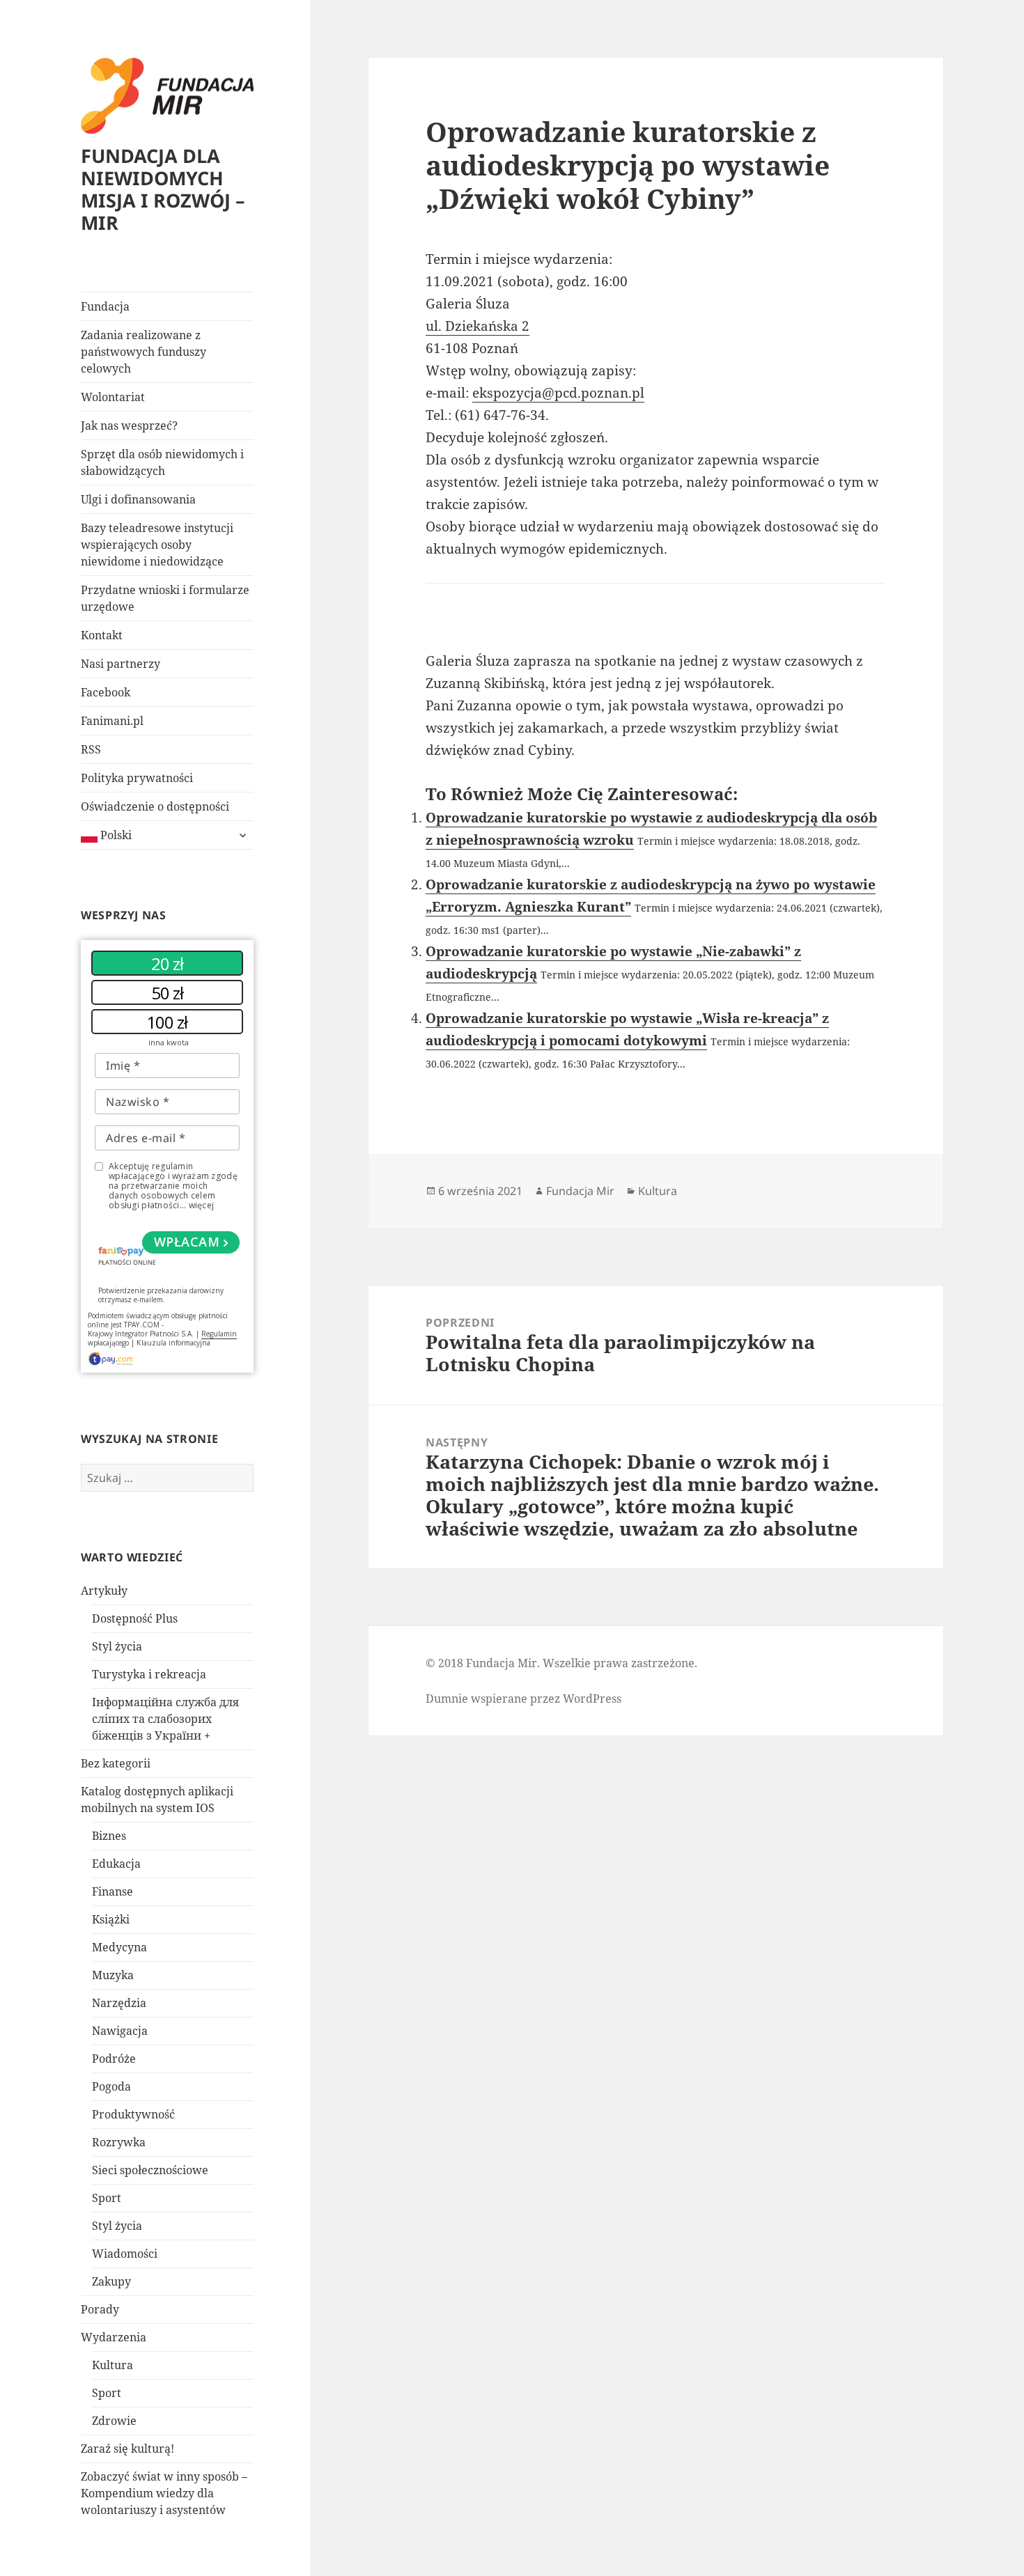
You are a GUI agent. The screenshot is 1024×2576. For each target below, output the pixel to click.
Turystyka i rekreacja (149, 1674)
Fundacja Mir (580, 1191)
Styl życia (117, 1646)
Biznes (109, 1836)
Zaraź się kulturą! (127, 2449)
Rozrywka (119, 2142)
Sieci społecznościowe (150, 2170)
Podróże (114, 2059)
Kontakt (102, 635)
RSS (91, 749)
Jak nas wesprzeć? (129, 426)
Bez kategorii (116, 1763)
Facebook (106, 692)
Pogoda (111, 2086)
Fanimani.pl (112, 721)
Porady (100, 2309)
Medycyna (119, 1947)
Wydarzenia (114, 2337)
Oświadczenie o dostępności (155, 806)
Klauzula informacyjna (173, 1343)
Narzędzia (119, 2003)
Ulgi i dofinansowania (138, 499)
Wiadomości (125, 2254)
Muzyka (113, 1975)
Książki (111, 1919)
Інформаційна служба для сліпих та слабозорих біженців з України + (165, 1719)
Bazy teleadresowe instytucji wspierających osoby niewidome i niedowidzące (157, 545)
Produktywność (133, 2114)
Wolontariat (113, 397)
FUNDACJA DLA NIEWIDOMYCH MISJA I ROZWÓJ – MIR (163, 189)
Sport (107, 2198)
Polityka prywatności (137, 778)
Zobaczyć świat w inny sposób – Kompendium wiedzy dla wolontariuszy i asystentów (164, 2493)
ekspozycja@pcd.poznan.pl (558, 393)
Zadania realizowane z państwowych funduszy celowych (143, 352)
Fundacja (105, 306)
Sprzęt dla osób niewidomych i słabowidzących (162, 462)
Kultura (113, 2365)
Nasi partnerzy (121, 664)
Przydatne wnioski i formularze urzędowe (165, 598)
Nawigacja (120, 2031)
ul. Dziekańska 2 (478, 326)
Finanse (113, 1891)
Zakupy (111, 2281)
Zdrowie (114, 2421)
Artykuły (104, 1591)
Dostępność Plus (135, 1618)
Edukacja (116, 1864)
